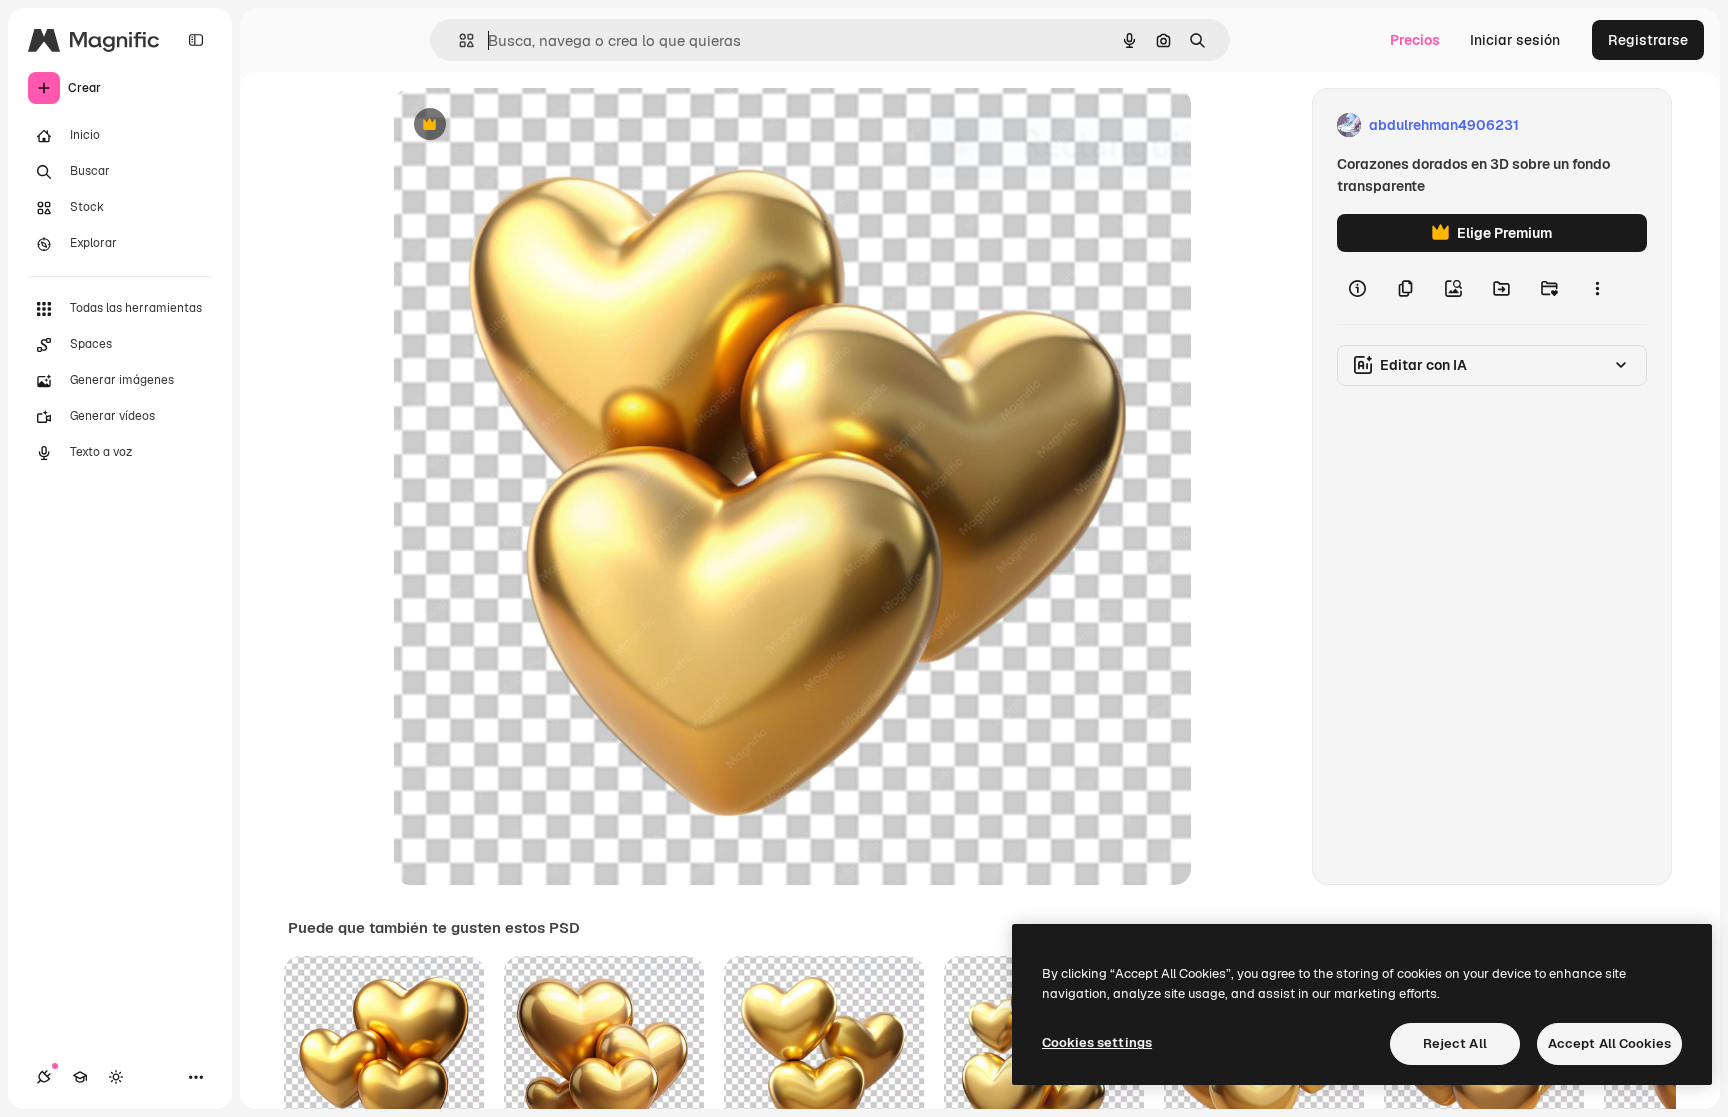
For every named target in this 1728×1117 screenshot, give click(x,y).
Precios (1415, 40)
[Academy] (80, 1077)
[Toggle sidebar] (196, 40)
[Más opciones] (1597, 288)
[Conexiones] (44, 1077)
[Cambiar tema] (116, 1077)
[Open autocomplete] (458, 40)
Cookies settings (1097, 1042)
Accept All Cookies (1609, 1043)
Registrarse (1648, 40)
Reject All (1455, 1043)
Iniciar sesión (1515, 40)
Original (522, 125)
